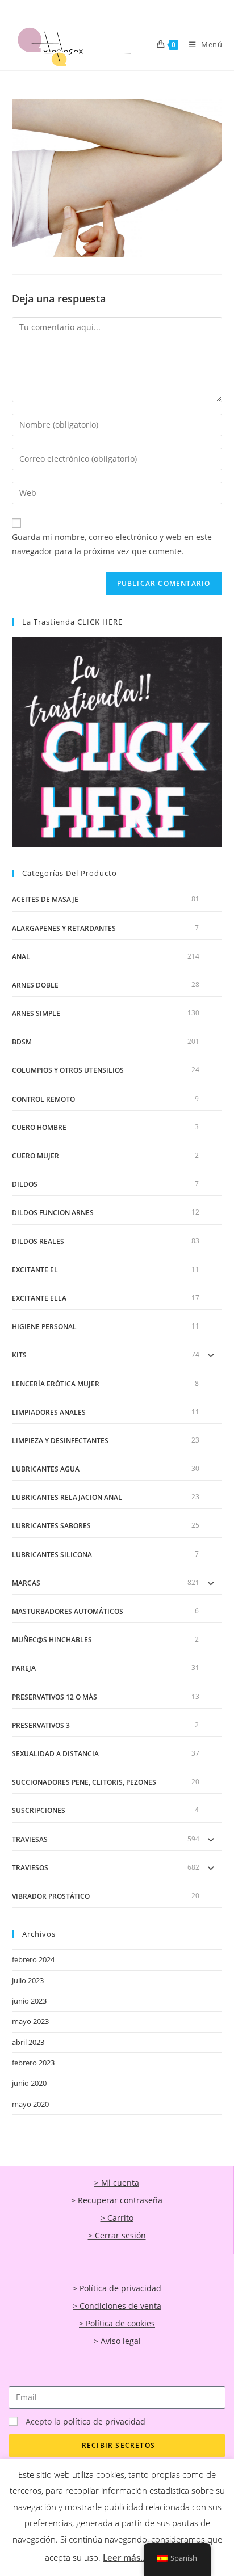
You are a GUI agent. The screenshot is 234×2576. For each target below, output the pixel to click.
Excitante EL (35, 1270)
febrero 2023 (33, 2063)
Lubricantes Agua (46, 1469)
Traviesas (30, 1839)
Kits (19, 1355)
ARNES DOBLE (35, 985)
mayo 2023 (30, 2021)
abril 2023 (28, 2042)
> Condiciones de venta (117, 2306)
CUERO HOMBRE (39, 1127)
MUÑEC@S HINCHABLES (52, 1640)
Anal (21, 957)
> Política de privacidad (117, 2288)
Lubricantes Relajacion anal (67, 1497)
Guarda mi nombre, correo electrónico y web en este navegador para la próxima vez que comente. (112, 544)
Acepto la (85, 2421)
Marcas (26, 1583)
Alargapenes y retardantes (64, 928)
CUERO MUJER (35, 1156)
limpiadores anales (49, 1412)
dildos (25, 1184)
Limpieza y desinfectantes (60, 1441)
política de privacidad (104, 2421)
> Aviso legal (117, 2341)
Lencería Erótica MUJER (56, 1384)
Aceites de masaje (45, 899)
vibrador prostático (51, 1896)
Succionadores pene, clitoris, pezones (84, 1782)
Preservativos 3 (41, 1725)
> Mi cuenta (117, 2183)
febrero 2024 (33, 1959)
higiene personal (44, 1327)
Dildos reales (38, 1241)
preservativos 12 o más (55, 1697)
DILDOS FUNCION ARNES (53, 1213)
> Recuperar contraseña (117, 2200)
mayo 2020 (30, 2104)
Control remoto (43, 1099)
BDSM (22, 1042)
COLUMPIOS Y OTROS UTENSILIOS (68, 1070)
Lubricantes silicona (52, 1555)
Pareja (24, 1668)
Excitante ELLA (39, 1298)
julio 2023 (28, 1980)
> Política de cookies (117, 2323)
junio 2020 (29, 2083)
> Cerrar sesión (117, 2235)
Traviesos (30, 1868)
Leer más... (125, 2557)
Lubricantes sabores (51, 1526)
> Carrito (117, 2218)
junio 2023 (29, 2001)
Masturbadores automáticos (68, 1611)
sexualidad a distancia (55, 1754)
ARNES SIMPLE (36, 1013)
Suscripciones (39, 1810)
